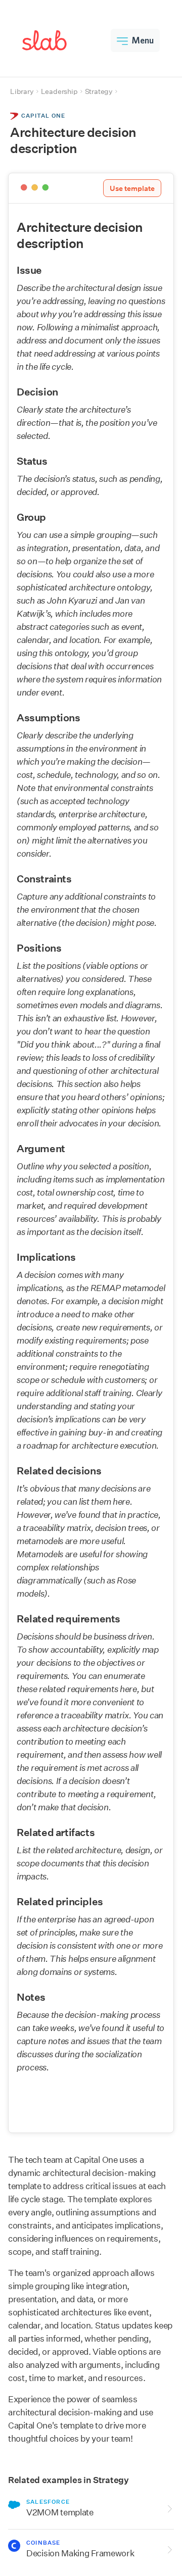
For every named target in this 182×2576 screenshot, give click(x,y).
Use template (132, 188)
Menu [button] (143, 40)
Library (22, 91)
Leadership (59, 91)
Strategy (99, 91)
